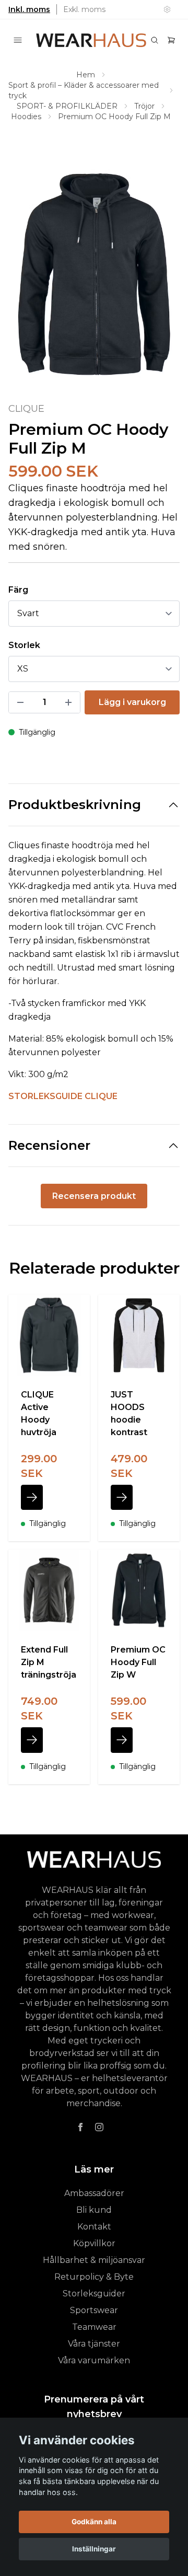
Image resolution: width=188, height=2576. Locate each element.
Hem (86, 75)
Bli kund (94, 2210)
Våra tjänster (94, 2344)
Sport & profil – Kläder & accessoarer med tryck (84, 90)
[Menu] (18, 40)
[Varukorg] (171, 40)
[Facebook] (80, 2127)
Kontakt (94, 2227)
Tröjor (144, 106)
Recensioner (49, 1145)
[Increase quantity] (68, 702)
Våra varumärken (94, 2360)
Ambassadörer (94, 2193)
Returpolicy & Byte (94, 2277)
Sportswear (94, 2310)
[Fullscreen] (94, 274)
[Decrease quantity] (20, 702)
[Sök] (155, 40)
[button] (162, 279)
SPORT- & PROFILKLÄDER (67, 106)
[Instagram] (99, 2127)
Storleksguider (94, 2294)
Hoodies (26, 117)
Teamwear (94, 2327)
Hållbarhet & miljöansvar (94, 2260)
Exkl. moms (84, 9)
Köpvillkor (94, 2243)
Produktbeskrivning (75, 805)
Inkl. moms (29, 9)
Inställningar (94, 2549)
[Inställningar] (167, 9)
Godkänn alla (94, 2522)
